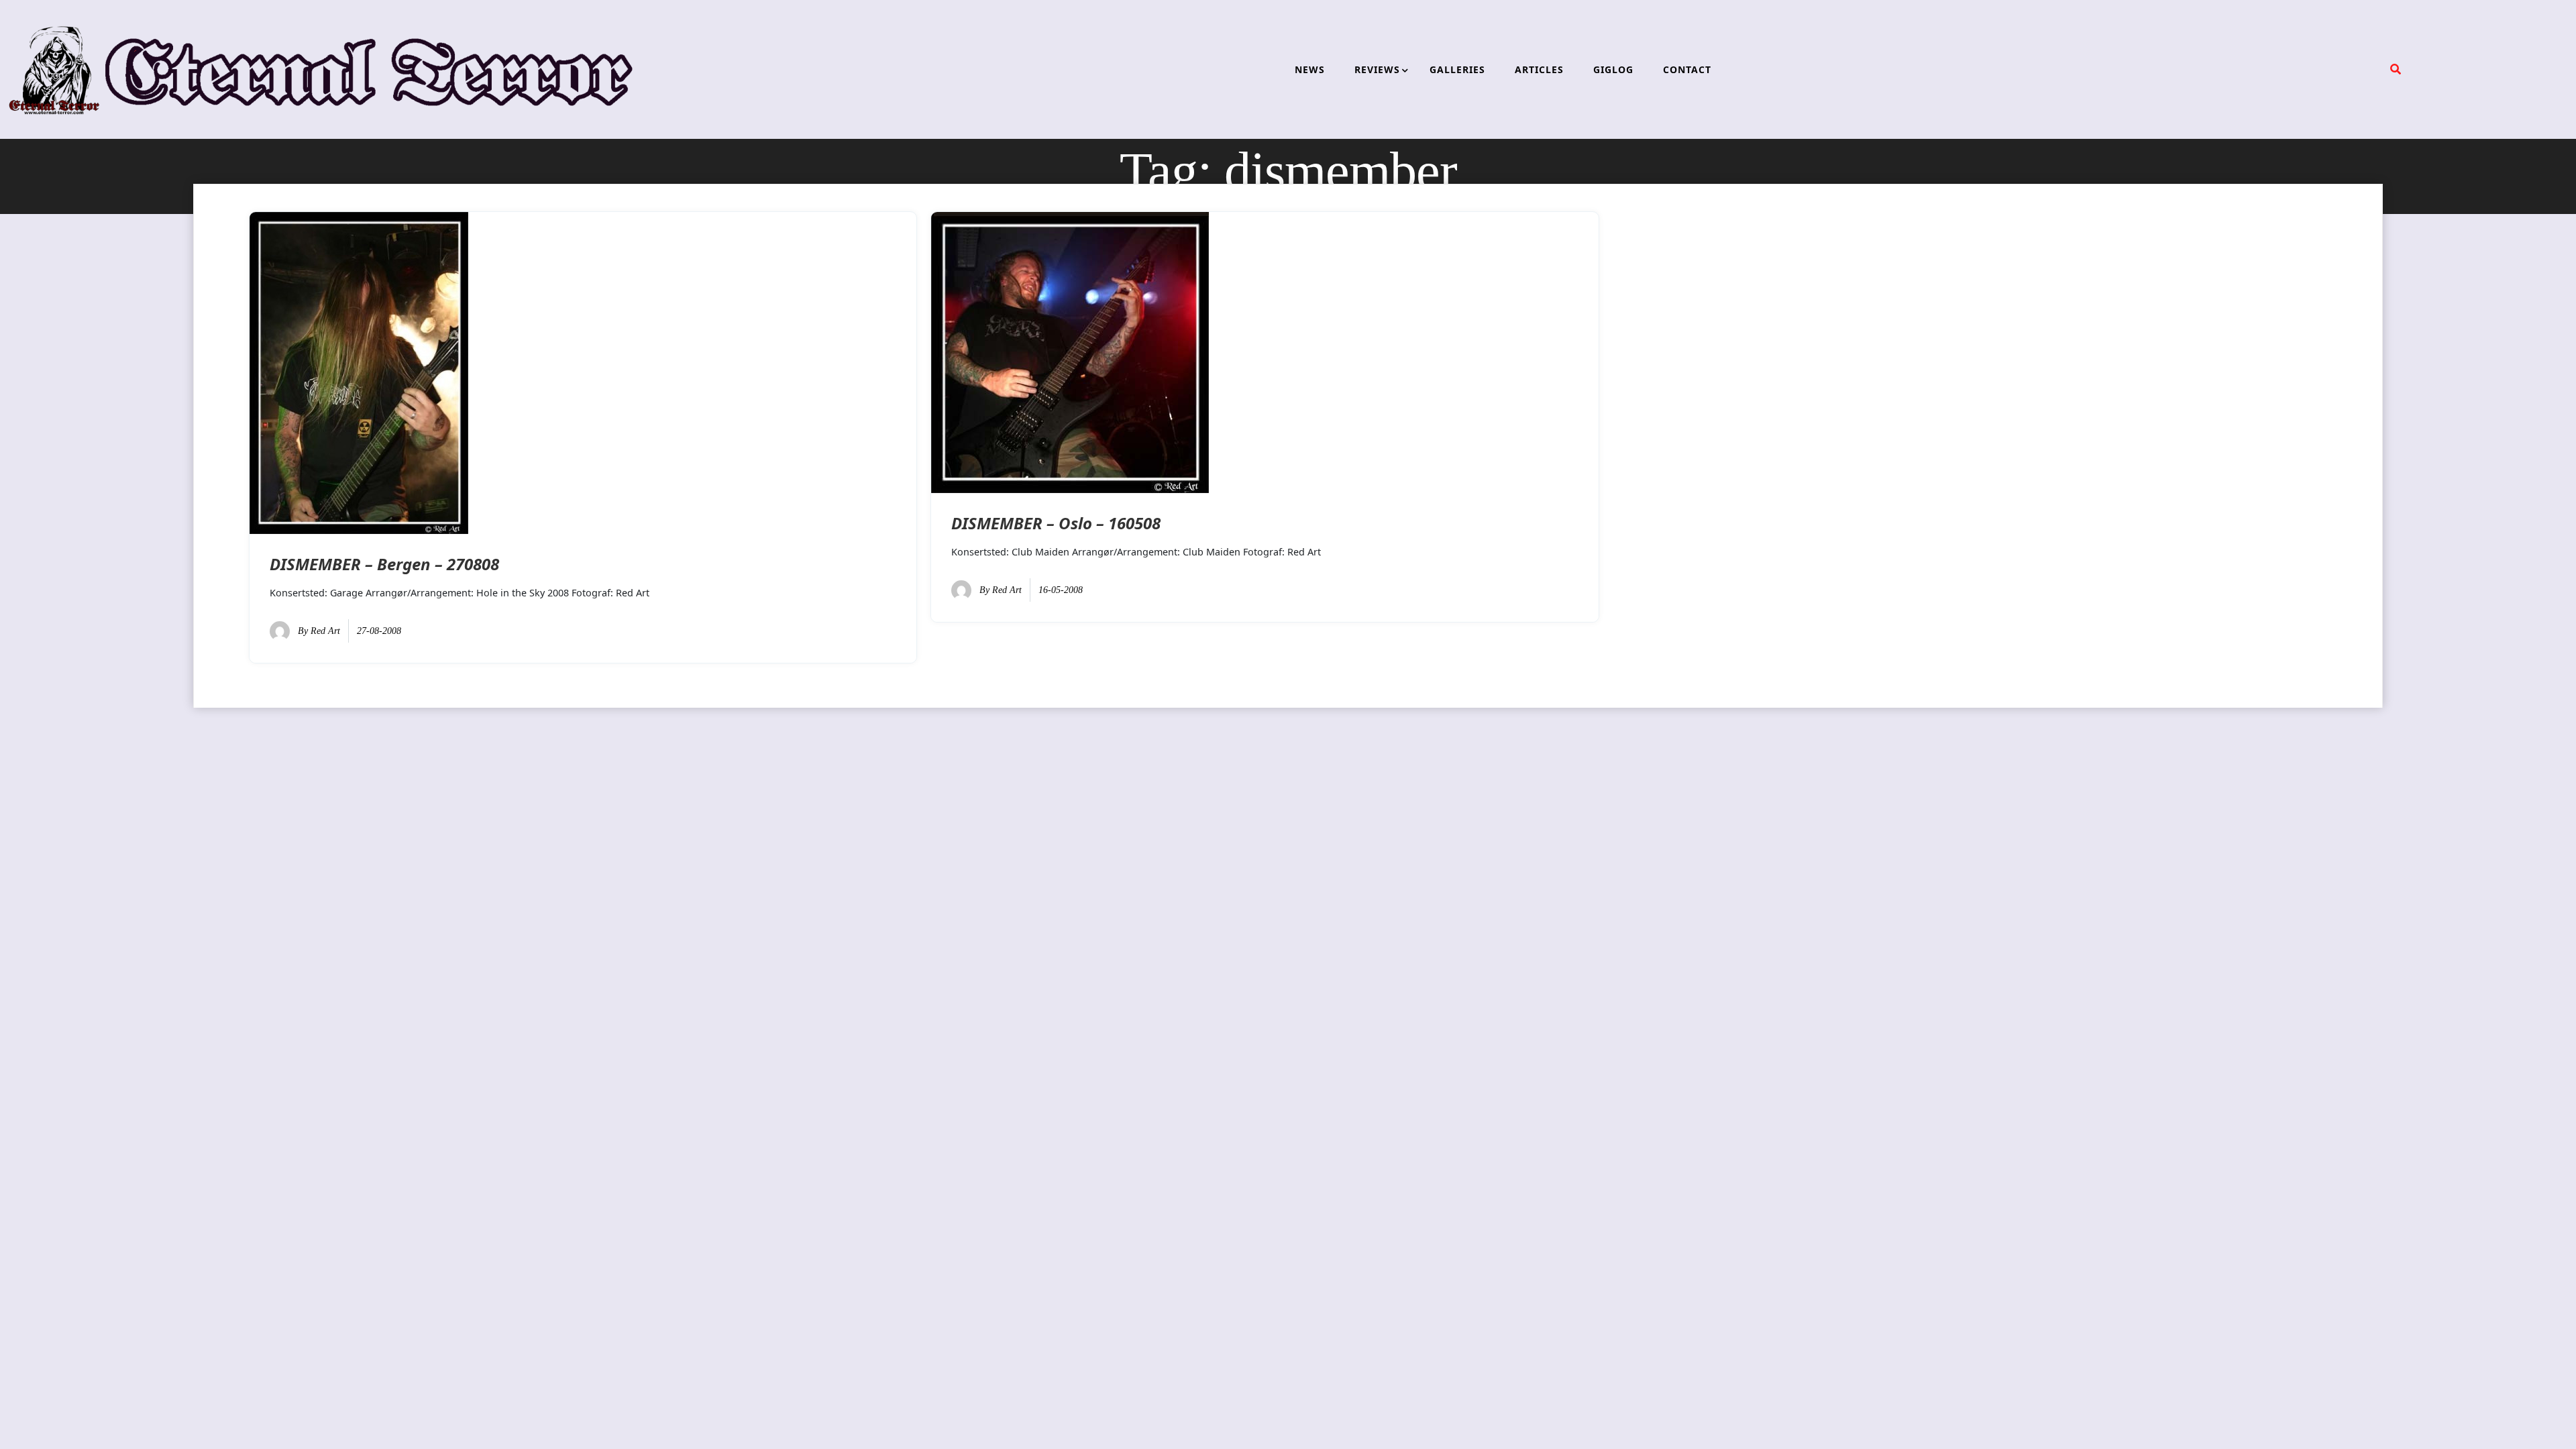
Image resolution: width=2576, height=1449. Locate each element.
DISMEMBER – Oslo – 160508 (1056, 523)
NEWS (1310, 69)
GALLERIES (1457, 69)
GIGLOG (1613, 69)
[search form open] (2396, 69)
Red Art (325, 631)
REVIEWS (1377, 69)
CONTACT (1687, 69)
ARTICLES (1539, 69)
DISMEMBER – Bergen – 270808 (384, 564)
